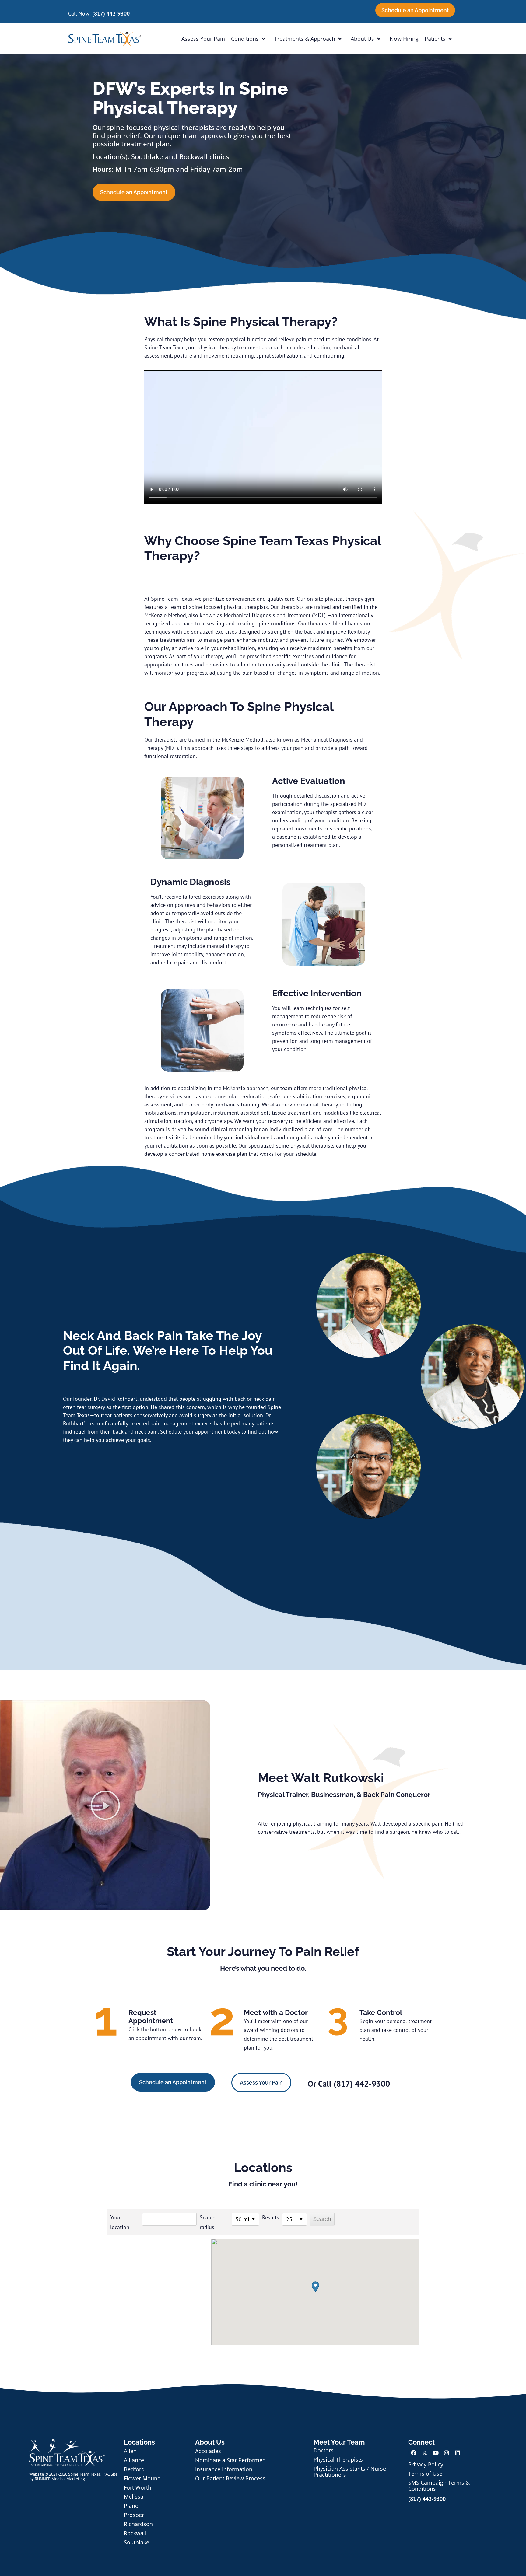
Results (271, 2217)
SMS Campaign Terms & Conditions (439, 2486)
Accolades (208, 2451)
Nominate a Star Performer (230, 2460)
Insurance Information (224, 2469)
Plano (131, 2506)
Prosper (134, 2515)
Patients (435, 39)
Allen (130, 2451)
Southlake (137, 2542)
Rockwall (135, 2533)
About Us (362, 39)
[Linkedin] (458, 2453)
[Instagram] (447, 2453)
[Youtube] (436, 2453)
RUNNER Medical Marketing (60, 2479)
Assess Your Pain (203, 39)
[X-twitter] (425, 2453)
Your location (120, 2222)
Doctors (324, 2450)
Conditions (245, 39)
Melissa (134, 2497)
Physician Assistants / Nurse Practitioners (350, 2472)
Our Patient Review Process (230, 2478)
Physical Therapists (338, 2459)
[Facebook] (414, 2453)
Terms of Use (425, 2473)
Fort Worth (138, 2487)
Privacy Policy (426, 2464)
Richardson (138, 2524)
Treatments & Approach (305, 39)
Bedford (134, 2469)
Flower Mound (142, 2478)
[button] (105, 1805)
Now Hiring (404, 39)
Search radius (208, 2222)
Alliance (134, 2460)
